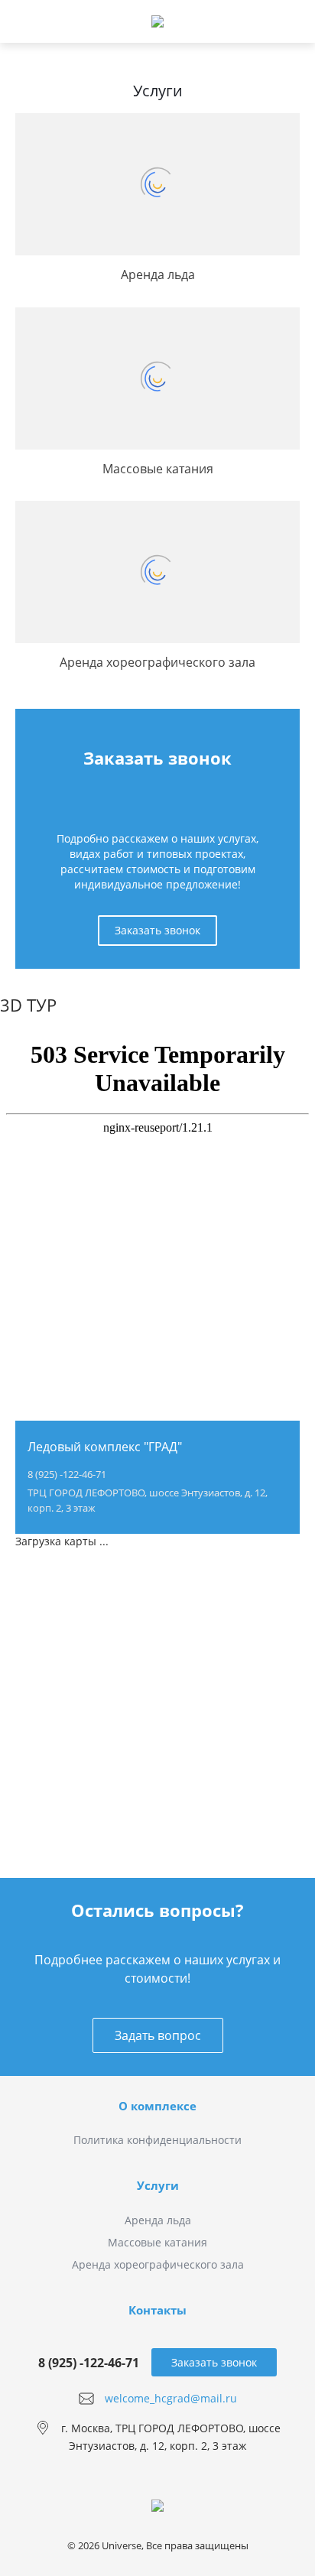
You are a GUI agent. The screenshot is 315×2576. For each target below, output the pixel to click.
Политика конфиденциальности (157, 2140)
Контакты (157, 2310)
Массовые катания (157, 2242)
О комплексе (157, 2106)
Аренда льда (158, 2220)
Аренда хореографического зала (158, 2264)
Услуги (158, 2185)
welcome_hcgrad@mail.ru (171, 2398)
